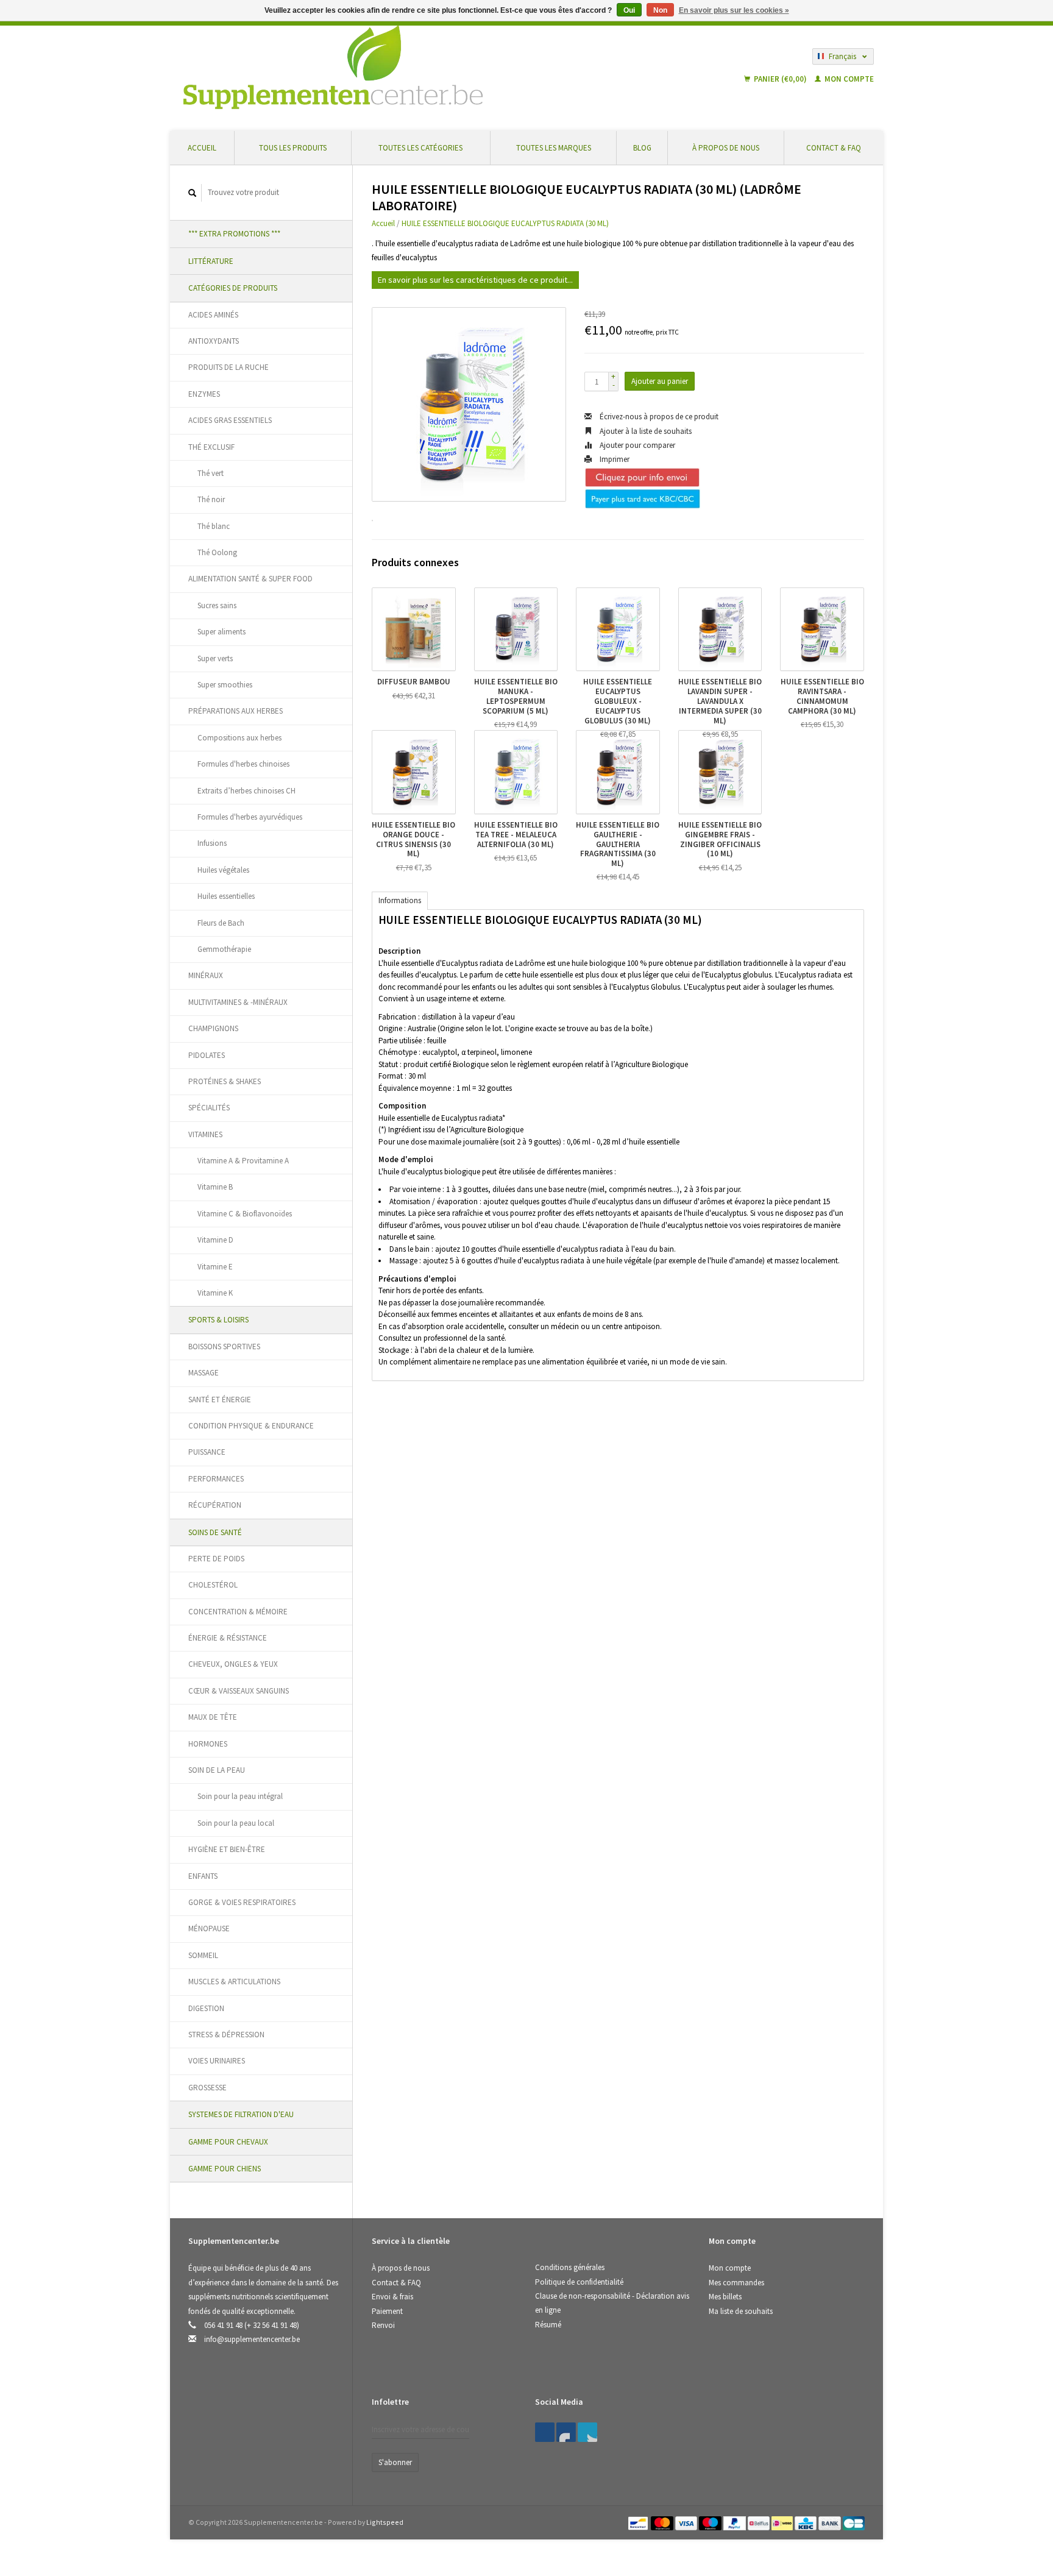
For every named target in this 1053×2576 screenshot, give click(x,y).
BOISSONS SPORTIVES (224, 1347)
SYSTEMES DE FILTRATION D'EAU (241, 2114)
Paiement (387, 2311)
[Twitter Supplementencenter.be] (566, 2432)
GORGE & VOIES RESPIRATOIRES (242, 1902)
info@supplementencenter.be (252, 2339)
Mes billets (725, 2297)
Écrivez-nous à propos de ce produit (658, 417)
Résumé (548, 2325)
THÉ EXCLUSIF (211, 447)
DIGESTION (206, 2008)
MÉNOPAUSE (209, 1928)
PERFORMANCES (216, 1479)
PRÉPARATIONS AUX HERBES (236, 711)
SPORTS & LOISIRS (218, 1320)
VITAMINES (205, 1134)
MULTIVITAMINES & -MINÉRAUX (238, 1002)
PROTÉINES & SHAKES (225, 1081)
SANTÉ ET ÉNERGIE (220, 1400)
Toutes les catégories (420, 148)
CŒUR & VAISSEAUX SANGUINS (239, 1691)
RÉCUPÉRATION (215, 1505)
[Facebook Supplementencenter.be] (545, 2432)
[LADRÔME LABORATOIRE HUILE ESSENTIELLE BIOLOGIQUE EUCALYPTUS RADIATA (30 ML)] (469, 404)
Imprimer (614, 459)
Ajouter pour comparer (636, 445)
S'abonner (395, 2462)
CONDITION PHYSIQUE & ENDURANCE (251, 1426)
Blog (642, 148)
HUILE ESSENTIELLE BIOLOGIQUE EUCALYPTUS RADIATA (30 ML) (505, 223)
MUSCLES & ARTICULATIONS (234, 1982)
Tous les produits (293, 148)
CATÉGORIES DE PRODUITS (233, 288)
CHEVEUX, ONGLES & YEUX (233, 1664)
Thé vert (211, 473)
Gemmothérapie (224, 949)
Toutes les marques (554, 148)
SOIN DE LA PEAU (217, 1770)
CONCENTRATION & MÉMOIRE (238, 1612)
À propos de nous (726, 148)
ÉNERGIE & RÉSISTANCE (228, 1638)
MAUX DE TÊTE (213, 1717)
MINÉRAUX (206, 975)
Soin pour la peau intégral (240, 1796)
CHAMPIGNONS (213, 1028)
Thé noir (211, 499)
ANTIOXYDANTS (214, 341)
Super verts (215, 658)
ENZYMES (204, 394)
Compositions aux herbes (239, 738)
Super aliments (222, 632)
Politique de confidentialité (579, 2282)
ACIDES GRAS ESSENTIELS (230, 420)
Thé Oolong (217, 552)
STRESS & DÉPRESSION (226, 2035)
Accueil (202, 148)
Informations (400, 900)
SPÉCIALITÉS (209, 1108)
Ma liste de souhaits (741, 2311)
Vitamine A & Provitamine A (243, 1161)
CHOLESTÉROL (213, 1585)
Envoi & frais (392, 2297)
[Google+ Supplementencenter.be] (587, 2432)
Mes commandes (736, 2283)
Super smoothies (225, 685)
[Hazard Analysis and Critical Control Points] (712, 2406)
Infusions (212, 843)
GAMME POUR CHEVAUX (228, 2142)
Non (660, 10)
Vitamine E (215, 1267)
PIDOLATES (207, 1055)
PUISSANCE (207, 1452)
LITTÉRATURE (211, 261)
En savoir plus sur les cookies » (734, 10)
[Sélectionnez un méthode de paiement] (639, 2522)
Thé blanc (214, 526)
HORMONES (208, 1744)
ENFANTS (203, 1876)
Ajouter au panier (660, 381)
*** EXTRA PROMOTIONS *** (234, 234)
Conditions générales (570, 2267)
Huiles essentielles (226, 896)
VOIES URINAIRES (217, 2061)
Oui (629, 10)
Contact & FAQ (834, 148)
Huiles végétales (223, 870)
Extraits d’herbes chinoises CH (246, 791)
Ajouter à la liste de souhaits (645, 431)
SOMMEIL (203, 1955)
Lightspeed (385, 2522)
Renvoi (383, 2325)
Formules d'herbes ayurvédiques (250, 817)
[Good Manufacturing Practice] (710, 2406)
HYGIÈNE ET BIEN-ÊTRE (227, 1849)
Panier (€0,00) (780, 79)
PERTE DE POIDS (216, 1559)
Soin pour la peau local (236, 1823)
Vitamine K (215, 1293)
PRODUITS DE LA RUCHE (229, 367)
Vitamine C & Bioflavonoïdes (245, 1214)
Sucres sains (217, 605)
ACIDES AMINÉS (213, 315)
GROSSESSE (207, 2088)
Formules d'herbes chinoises (243, 764)
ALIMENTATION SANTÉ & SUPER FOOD (250, 579)
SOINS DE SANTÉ (215, 1532)
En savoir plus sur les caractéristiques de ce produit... (475, 280)
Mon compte (848, 79)
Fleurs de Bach (221, 923)
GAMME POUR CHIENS (225, 2169)
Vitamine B (215, 1187)
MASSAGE (204, 1373)
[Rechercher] (193, 193)
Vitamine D (215, 1240)
